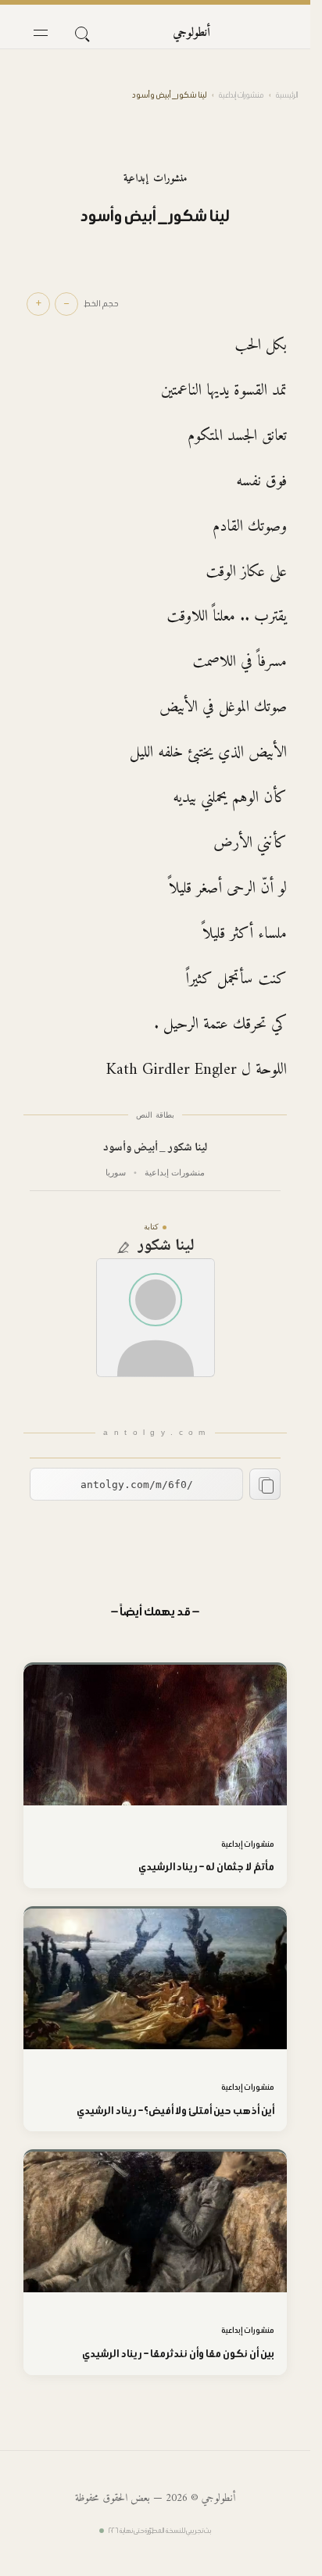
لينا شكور (166, 1247)
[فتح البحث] (81, 33)
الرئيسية (287, 95)
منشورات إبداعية (241, 95)
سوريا (116, 1172)
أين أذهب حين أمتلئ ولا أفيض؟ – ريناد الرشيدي (175, 2111)
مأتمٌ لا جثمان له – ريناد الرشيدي (206, 1867)
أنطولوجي (191, 33)
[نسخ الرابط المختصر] (265, 1484)
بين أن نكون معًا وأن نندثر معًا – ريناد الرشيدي (178, 2354)
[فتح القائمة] (41, 33)
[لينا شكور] (156, 1318)
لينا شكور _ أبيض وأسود (156, 1148)
